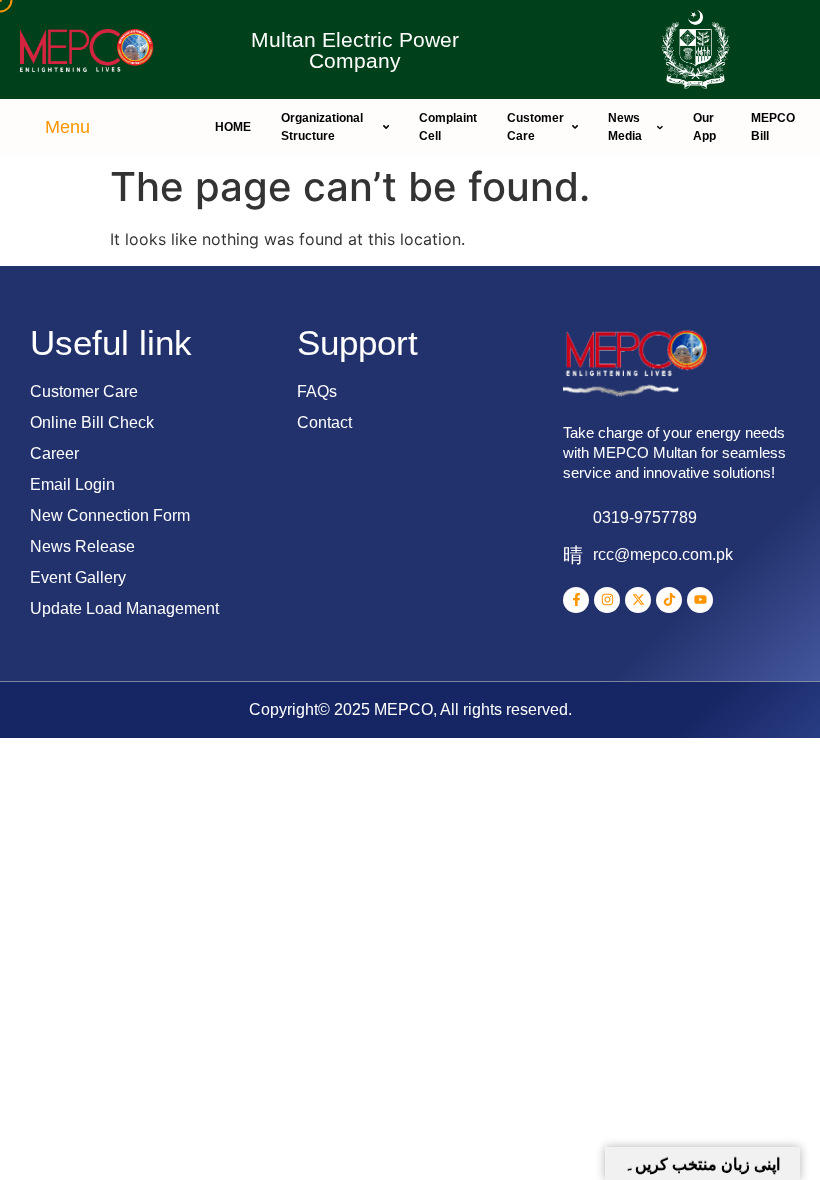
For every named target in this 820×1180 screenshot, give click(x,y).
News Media (625, 127)
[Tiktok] (669, 600)
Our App (704, 127)
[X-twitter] (638, 600)
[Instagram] (607, 600)
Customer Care (535, 127)
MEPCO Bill (773, 127)
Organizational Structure (322, 127)
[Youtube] (700, 600)
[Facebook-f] (576, 600)
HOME (233, 127)
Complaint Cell (448, 127)
